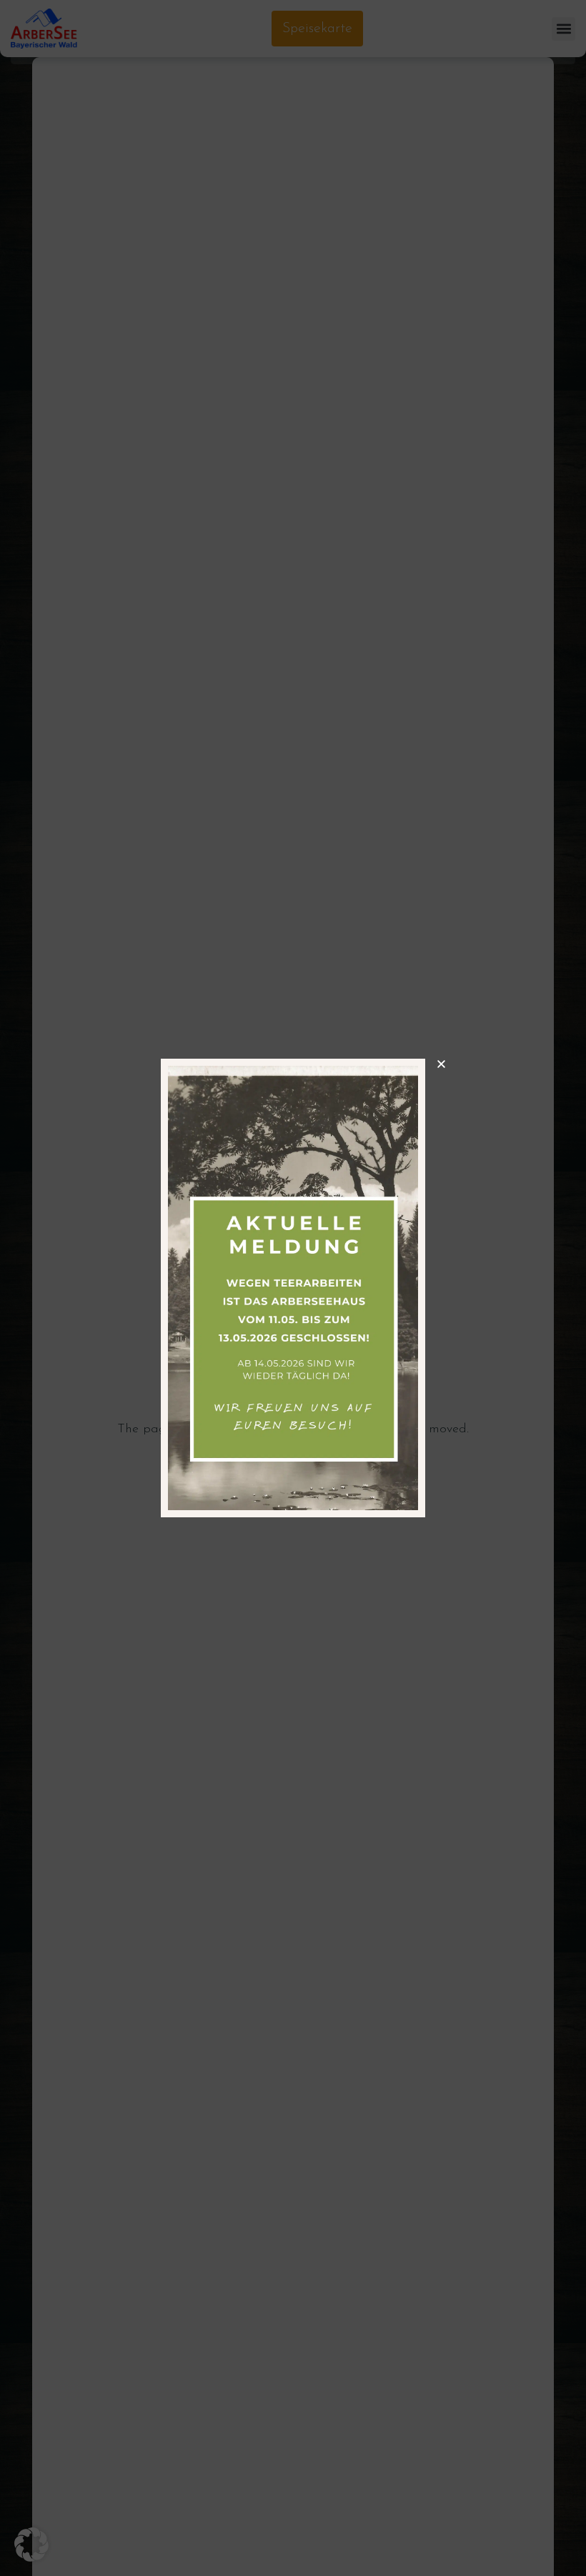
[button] (31, 2545)
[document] (293, 1288)
